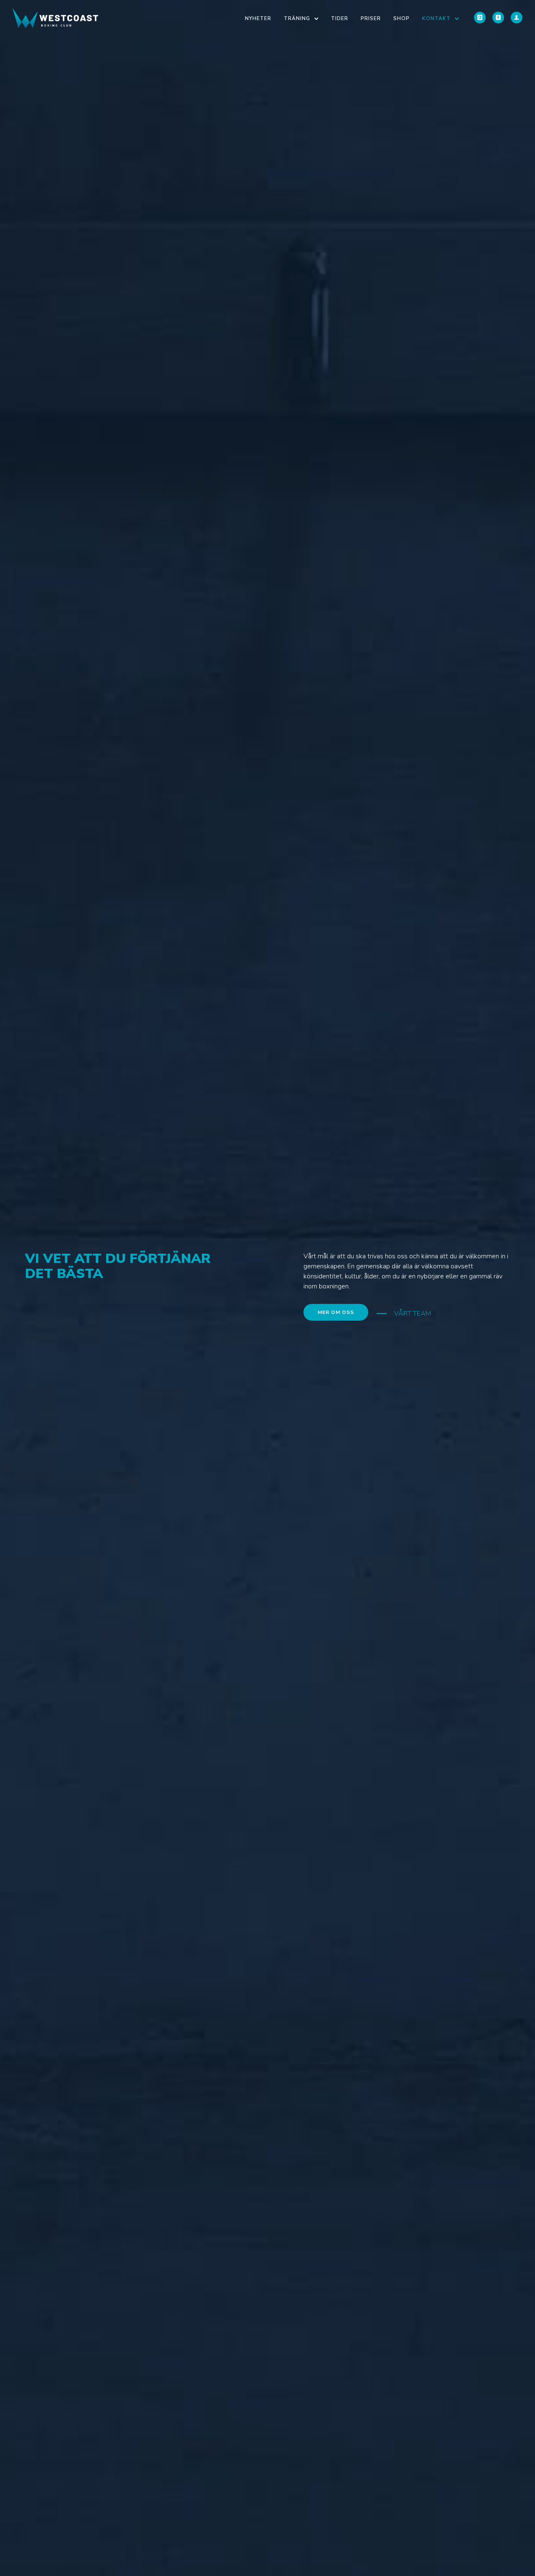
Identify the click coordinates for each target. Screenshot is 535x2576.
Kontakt (436, 18)
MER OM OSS (336, 1312)
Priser (371, 18)
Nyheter (258, 18)
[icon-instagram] (480, 18)
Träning (297, 18)
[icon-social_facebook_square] (498, 18)
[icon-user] (517, 18)
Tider (340, 18)
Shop (401, 18)
